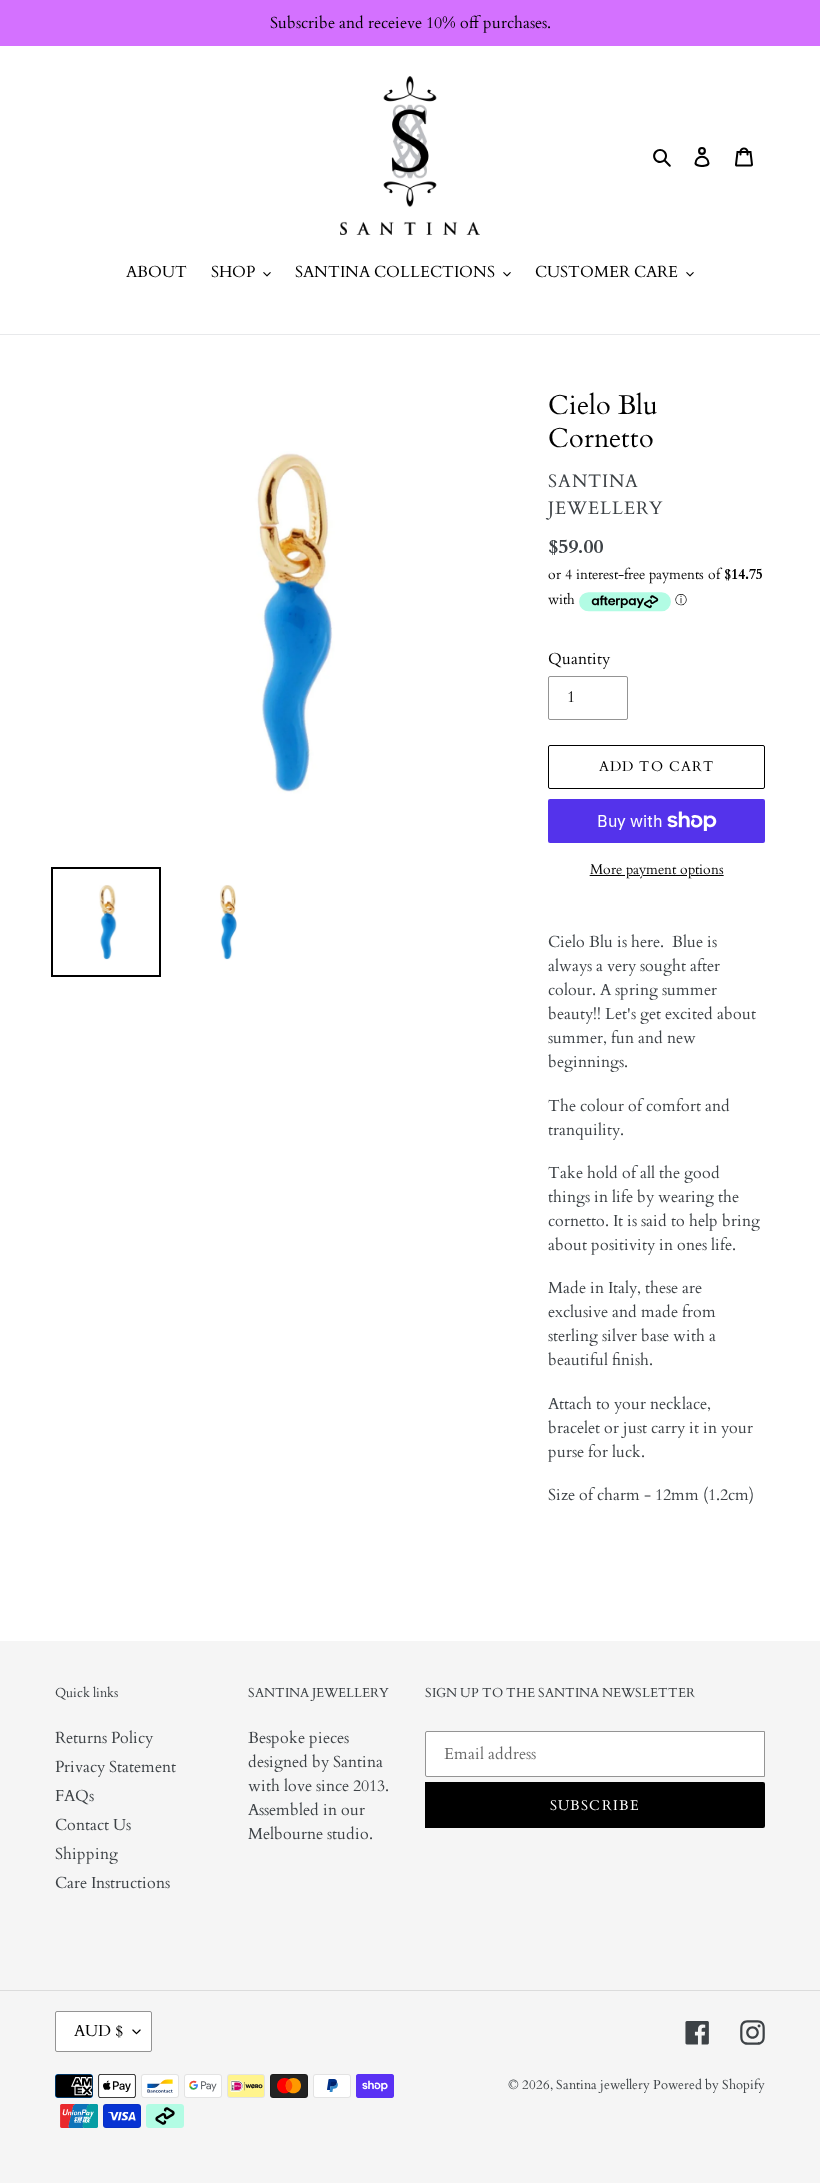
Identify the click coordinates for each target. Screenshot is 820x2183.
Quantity (579, 659)
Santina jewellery (604, 2085)
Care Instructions (112, 1883)
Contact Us (93, 1825)
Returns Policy (104, 1738)
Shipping (86, 1854)
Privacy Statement (115, 1767)
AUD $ (98, 2031)
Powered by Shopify (709, 2085)
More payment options (657, 869)
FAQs (74, 1796)
